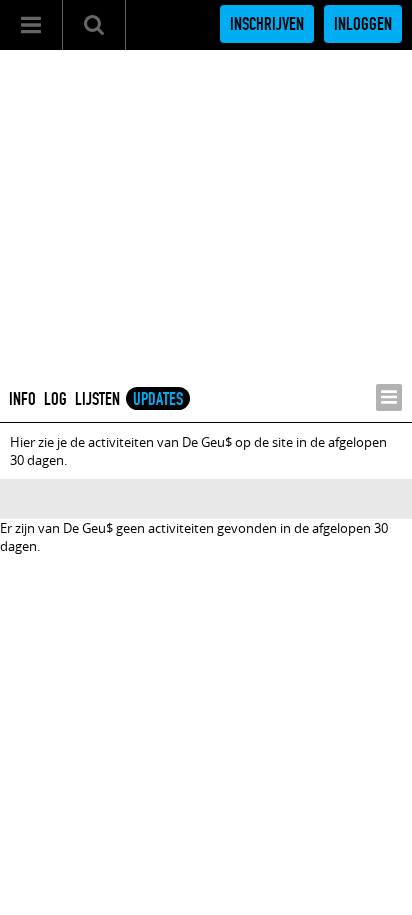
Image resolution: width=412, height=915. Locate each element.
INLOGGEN (363, 24)
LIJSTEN (97, 399)
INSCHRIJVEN (267, 24)
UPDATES (158, 399)
